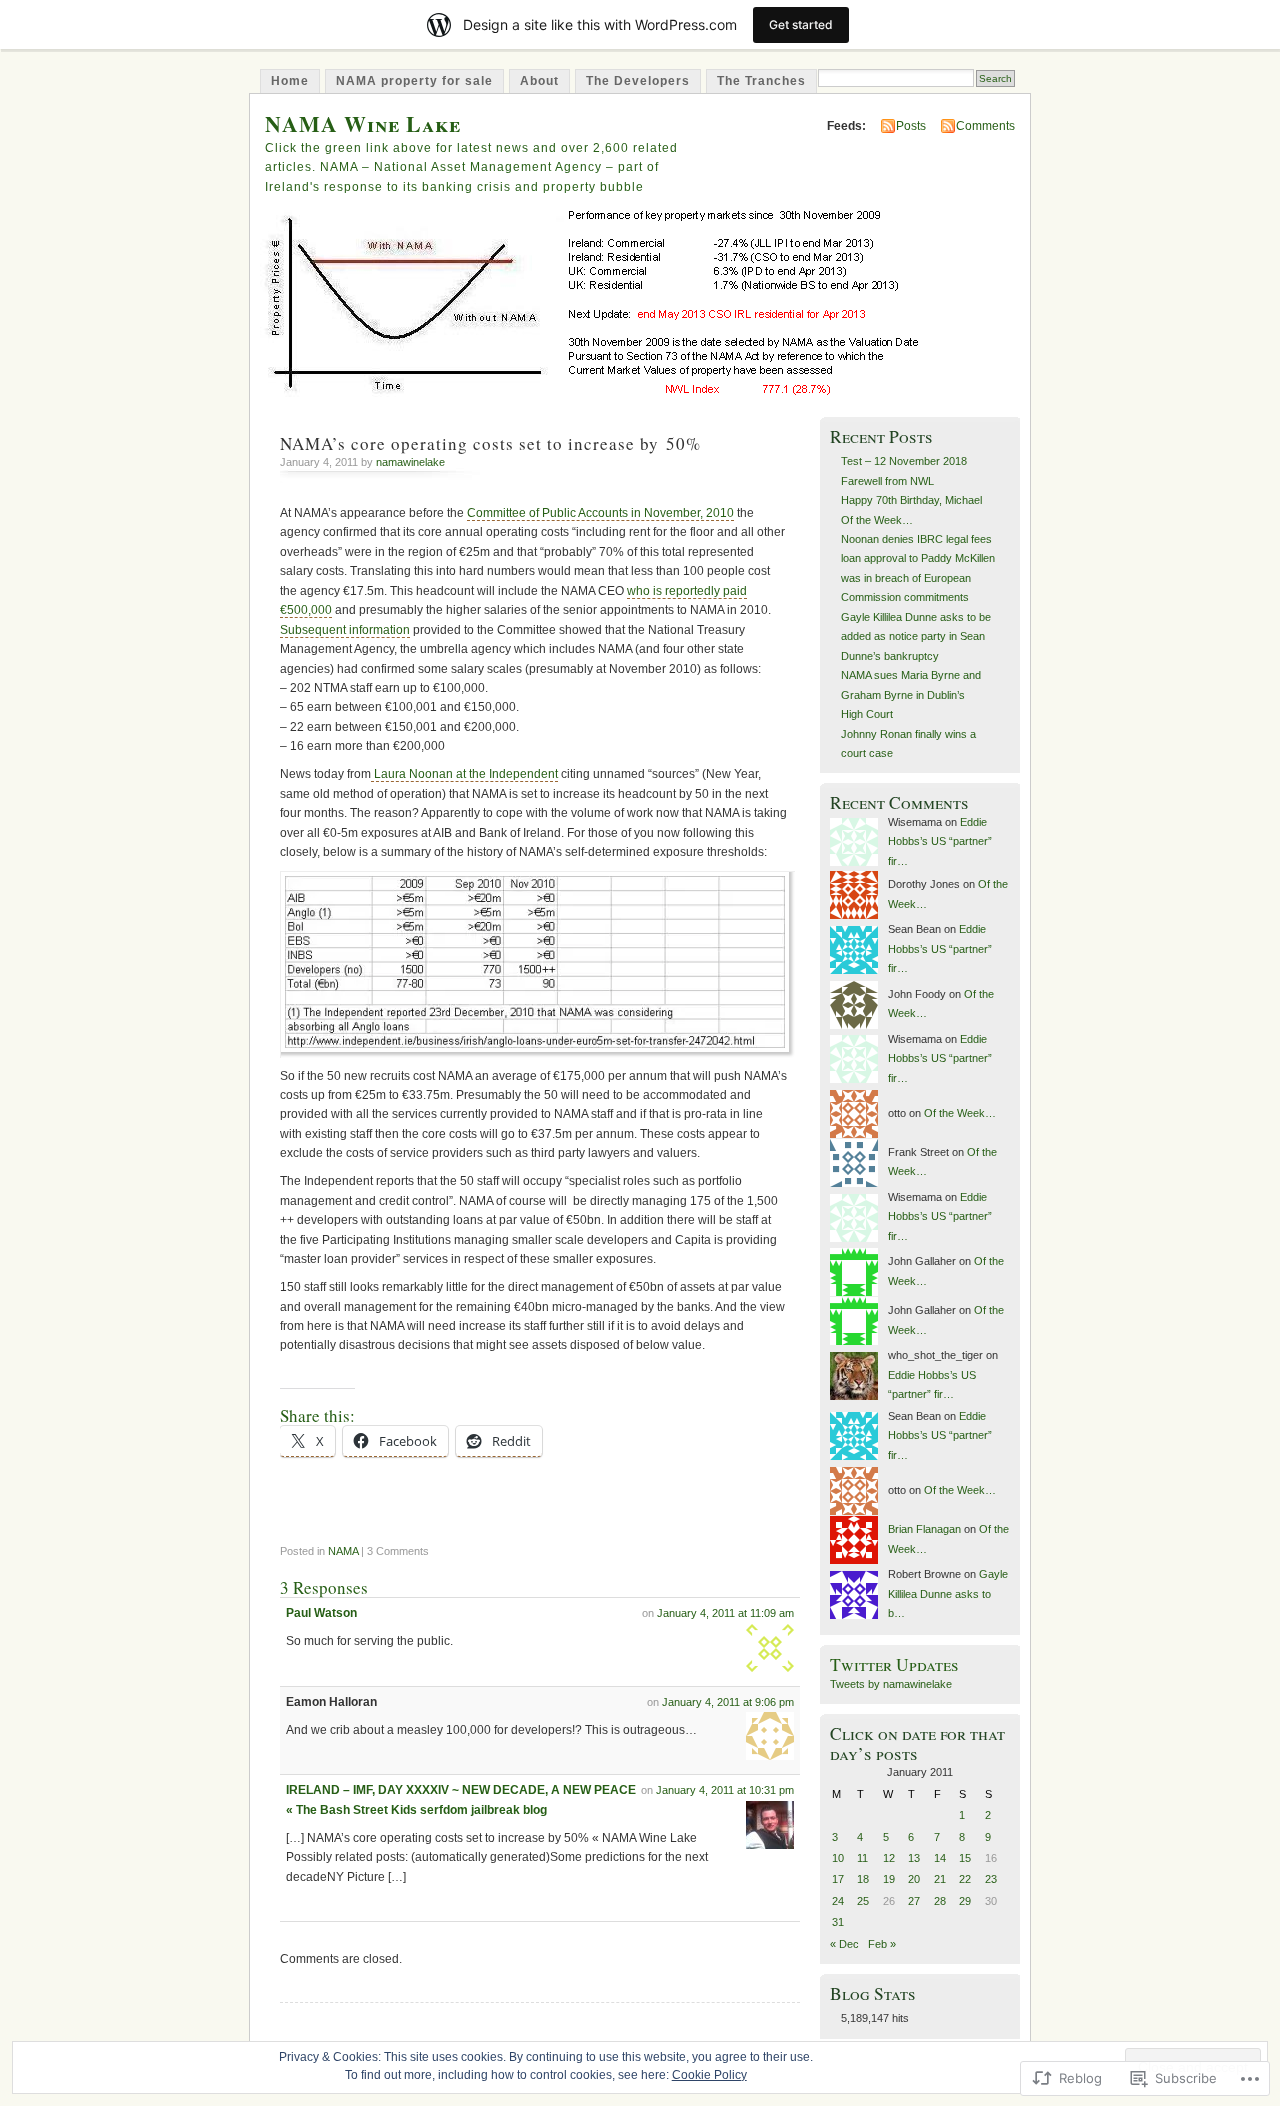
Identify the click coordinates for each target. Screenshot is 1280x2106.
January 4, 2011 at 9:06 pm (728, 1702)
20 (914, 1879)
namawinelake (410, 462)
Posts (911, 126)
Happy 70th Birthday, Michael (911, 500)
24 (838, 1901)
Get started (801, 24)
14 (940, 1858)
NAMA (343, 1551)
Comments (985, 126)
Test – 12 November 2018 (904, 461)
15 (965, 1858)
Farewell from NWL (887, 481)
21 (940, 1879)
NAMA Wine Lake (363, 123)
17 (838, 1879)
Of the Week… (877, 520)
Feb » (882, 1944)
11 (862, 1858)
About (539, 81)
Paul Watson (321, 1613)
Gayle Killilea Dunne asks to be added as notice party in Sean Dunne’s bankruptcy (916, 636)
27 (914, 1901)
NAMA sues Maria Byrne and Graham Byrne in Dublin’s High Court (911, 694)
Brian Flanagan (924, 1529)
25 (863, 1901)
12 (889, 1858)
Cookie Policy (709, 2075)
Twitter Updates (894, 1664)
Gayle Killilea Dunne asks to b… (948, 1593)
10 (838, 1858)
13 (914, 1858)
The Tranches (761, 81)
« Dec (844, 1944)
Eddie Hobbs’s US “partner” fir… (940, 841)
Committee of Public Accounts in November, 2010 (600, 513)
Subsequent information (345, 630)
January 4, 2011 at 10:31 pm (725, 1790)
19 (889, 1879)
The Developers (638, 81)
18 (863, 1879)
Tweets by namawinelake (891, 1684)
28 (940, 1901)
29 (965, 1901)
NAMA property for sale (414, 81)
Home (290, 81)
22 (965, 1879)
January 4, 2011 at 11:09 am (725, 1613)
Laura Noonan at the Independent (464, 774)
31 (838, 1922)
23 (991, 1879)
